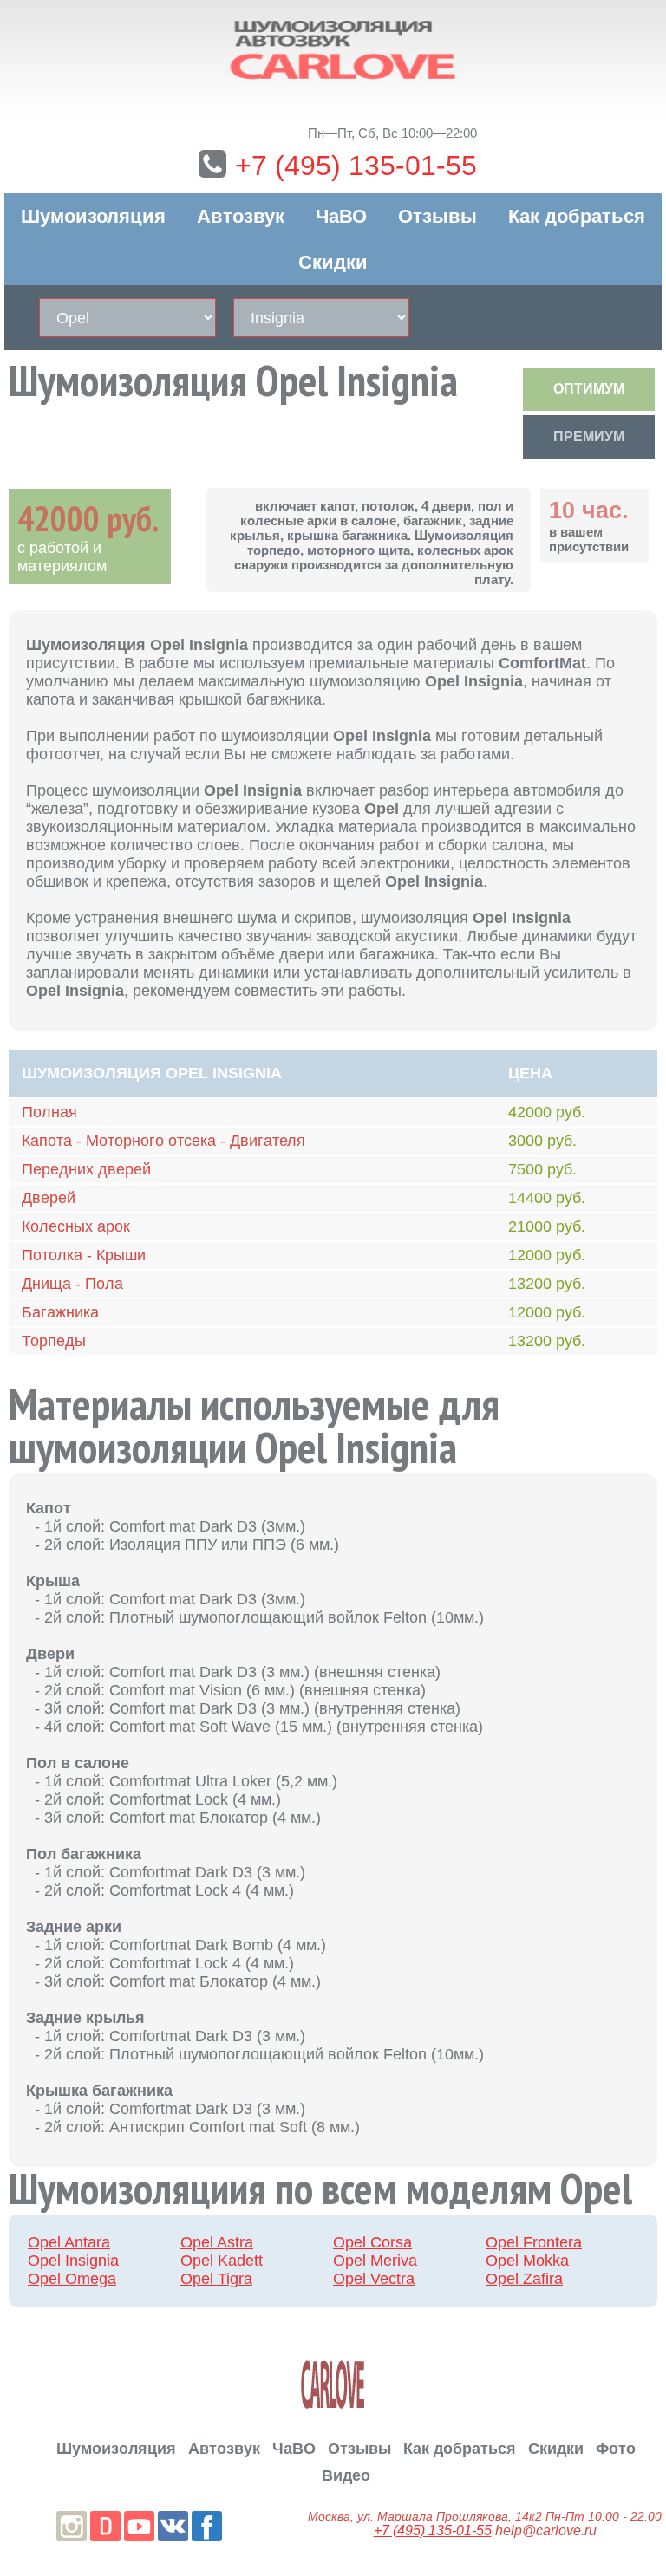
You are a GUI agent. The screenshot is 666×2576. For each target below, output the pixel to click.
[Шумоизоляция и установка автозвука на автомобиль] (333, 2384)
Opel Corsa (372, 2242)
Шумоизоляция (93, 216)
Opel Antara (69, 2242)
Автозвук (241, 216)
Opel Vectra (374, 2279)
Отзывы (437, 216)
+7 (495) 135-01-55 (356, 166)
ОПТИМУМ (589, 389)
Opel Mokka (527, 2261)
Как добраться (577, 216)
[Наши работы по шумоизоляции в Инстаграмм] (72, 2526)
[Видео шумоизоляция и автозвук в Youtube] (139, 2526)
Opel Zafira (524, 2279)
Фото (616, 2449)
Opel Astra (217, 2242)
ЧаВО (341, 216)
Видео (346, 2475)
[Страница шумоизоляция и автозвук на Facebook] (207, 2526)
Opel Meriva (375, 2261)
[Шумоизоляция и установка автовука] (333, 51)
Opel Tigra (216, 2279)
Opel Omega (72, 2279)
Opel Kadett (222, 2261)
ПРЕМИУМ (589, 436)
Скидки (333, 262)
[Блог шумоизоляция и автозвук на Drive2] (105, 2526)
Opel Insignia (73, 2261)
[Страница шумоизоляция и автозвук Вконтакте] (173, 2526)
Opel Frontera (534, 2242)
